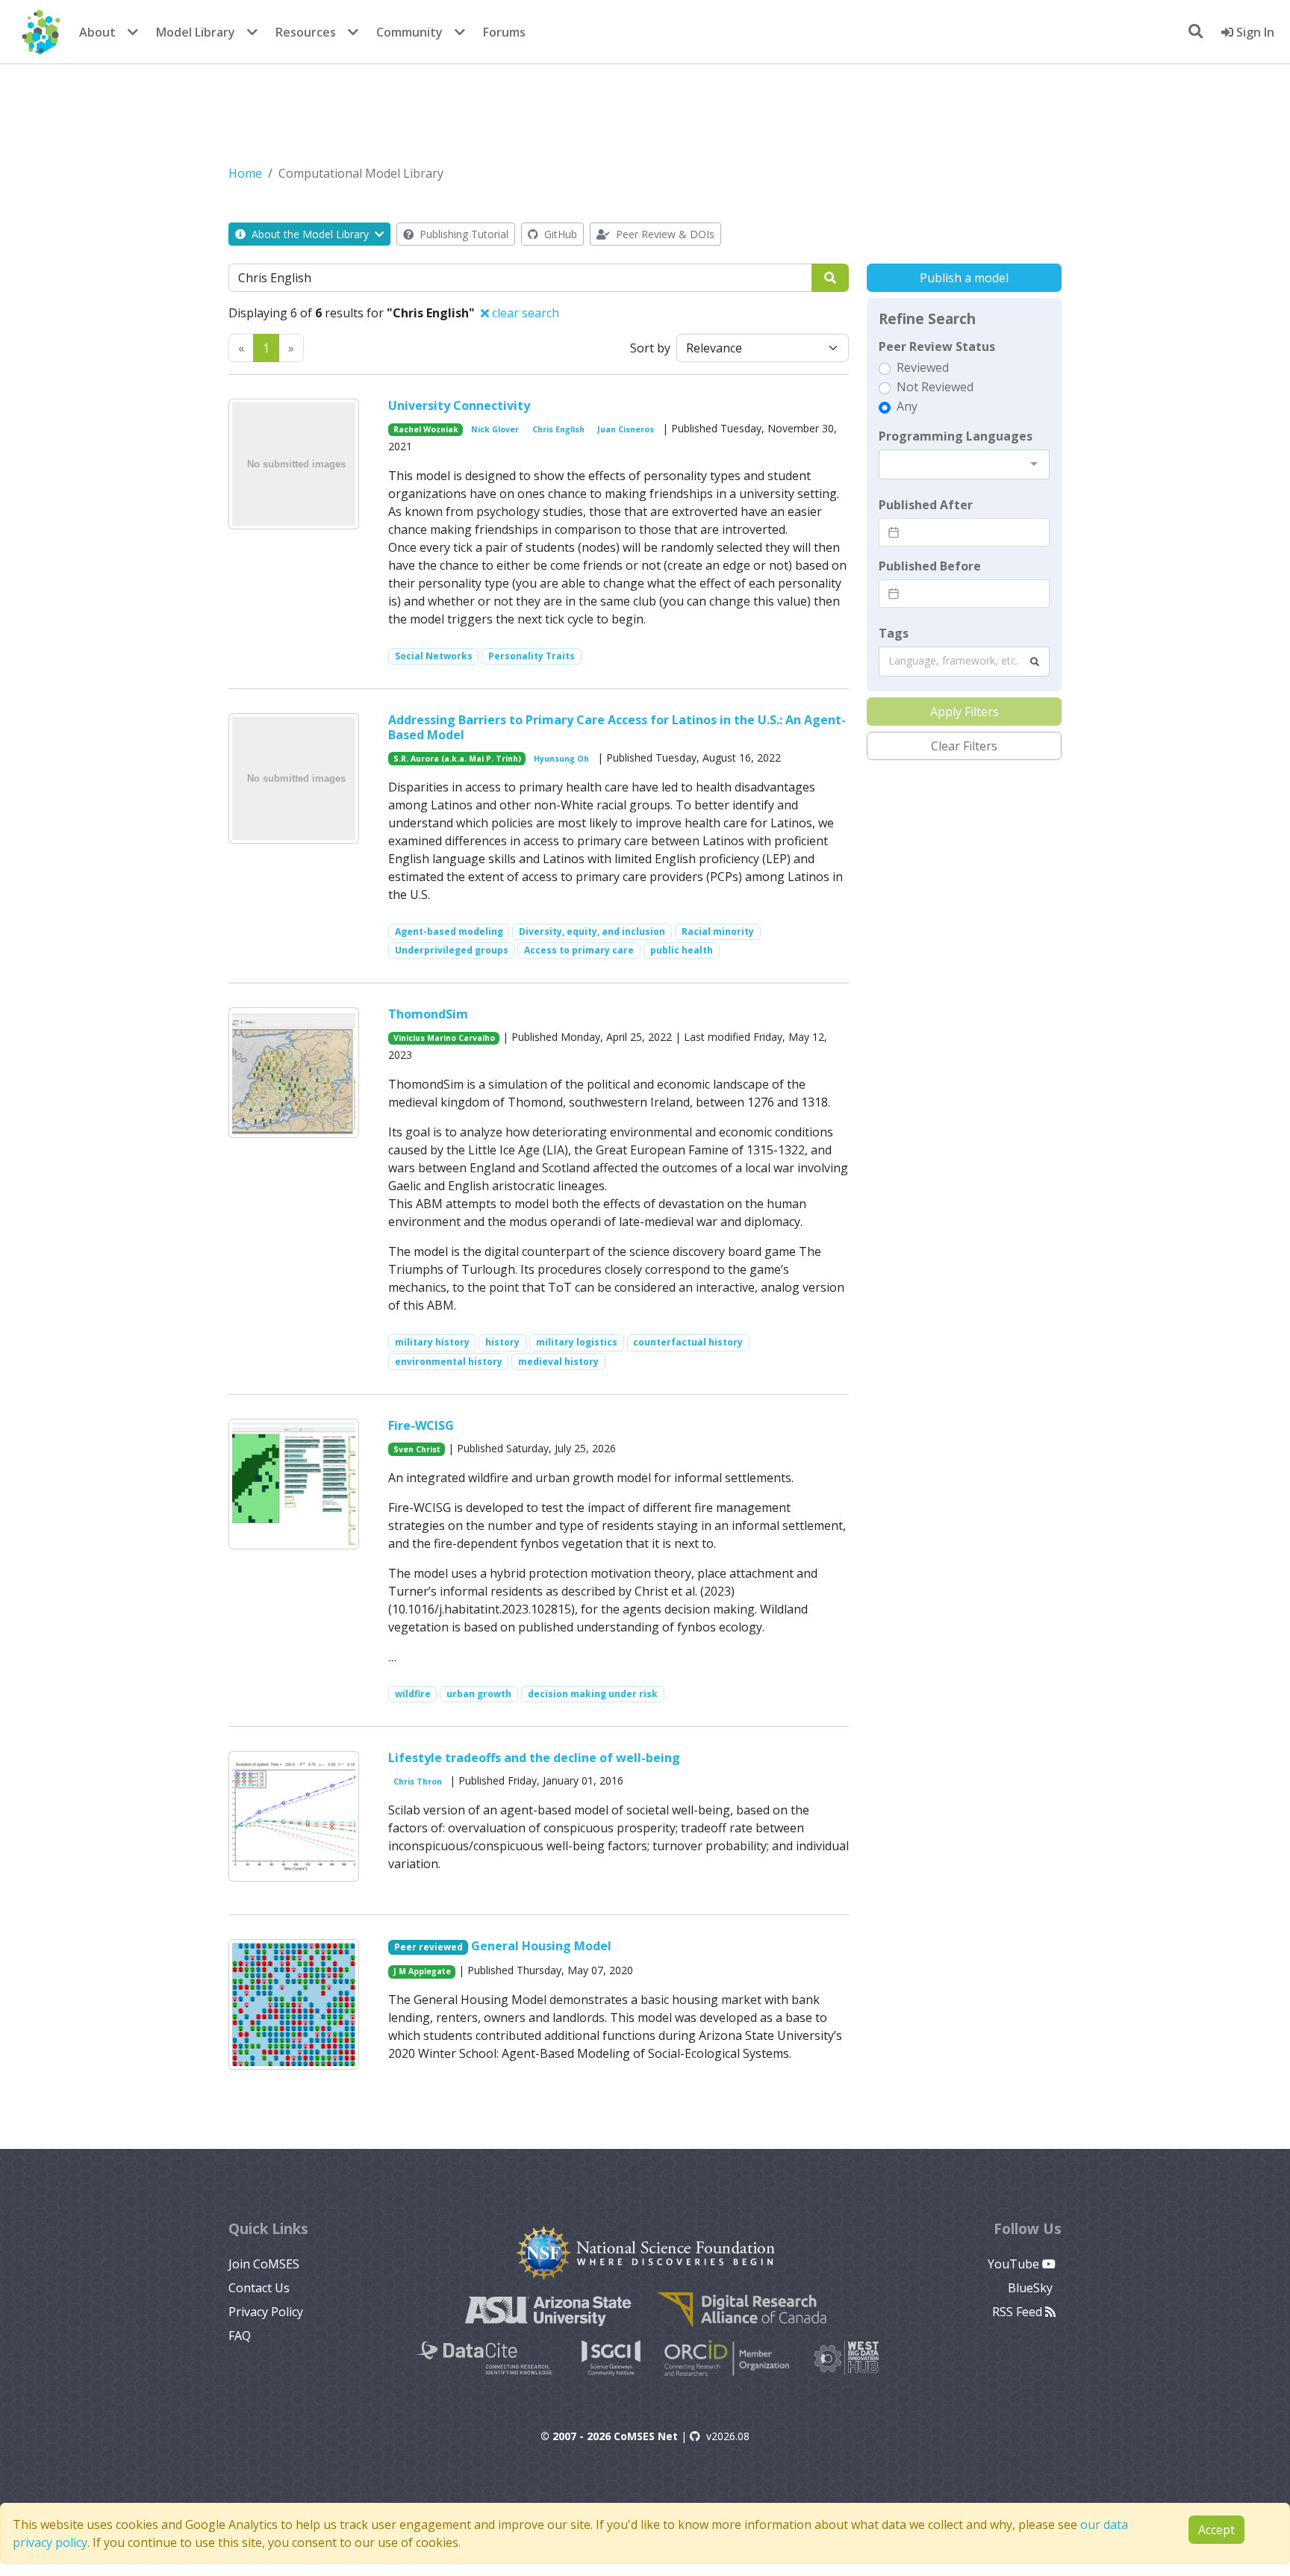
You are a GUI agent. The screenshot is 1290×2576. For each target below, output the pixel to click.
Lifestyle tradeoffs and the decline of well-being (534, 1758)
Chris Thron (418, 1782)
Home (245, 173)
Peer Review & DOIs (664, 234)
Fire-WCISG (421, 1425)
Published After (926, 505)
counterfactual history (688, 1342)
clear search (524, 313)
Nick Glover (495, 429)
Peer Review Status (937, 346)
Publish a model (964, 278)
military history (432, 1342)
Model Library (196, 32)
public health (682, 950)
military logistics (577, 1342)
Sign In (1254, 32)
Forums (504, 32)
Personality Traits (532, 656)
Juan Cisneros (626, 429)
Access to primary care (579, 950)
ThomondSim (428, 1014)
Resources (306, 32)
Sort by (650, 348)
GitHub (559, 234)
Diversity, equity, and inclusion (592, 931)
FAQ (240, 2336)
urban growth (479, 1694)
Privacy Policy (266, 2312)
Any (907, 406)
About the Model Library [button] (310, 234)
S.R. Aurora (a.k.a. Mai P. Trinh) (457, 759)
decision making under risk (593, 1694)
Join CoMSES (264, 2264)
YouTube (1015, 2264)
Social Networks (434, 656)
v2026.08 (728, 2436)
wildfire (413, 1694)
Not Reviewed (935, 387)
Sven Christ (417, 1449)
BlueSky (1032, 2288)
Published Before (930, 566)
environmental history (449, 1362)
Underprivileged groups (452, 950)
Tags (894, 633)
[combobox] (964, 464)
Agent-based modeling (449, 931)
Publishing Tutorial (462, 234)
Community (409, 32)
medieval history (558, 1362)
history (502, 1342)
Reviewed (923, 367)
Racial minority (718, 931)
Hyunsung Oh (561, 759)
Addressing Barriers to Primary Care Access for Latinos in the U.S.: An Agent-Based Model (617, 727)
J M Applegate (422, 1971)
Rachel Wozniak (426, 429)
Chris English (558, 429)
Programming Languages (956, 436)
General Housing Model (541, 1946)
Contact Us (259, 2288)
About (97, 32)
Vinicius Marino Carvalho (444, 1038)
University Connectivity (459, 405)
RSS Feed (1019, 2312)
